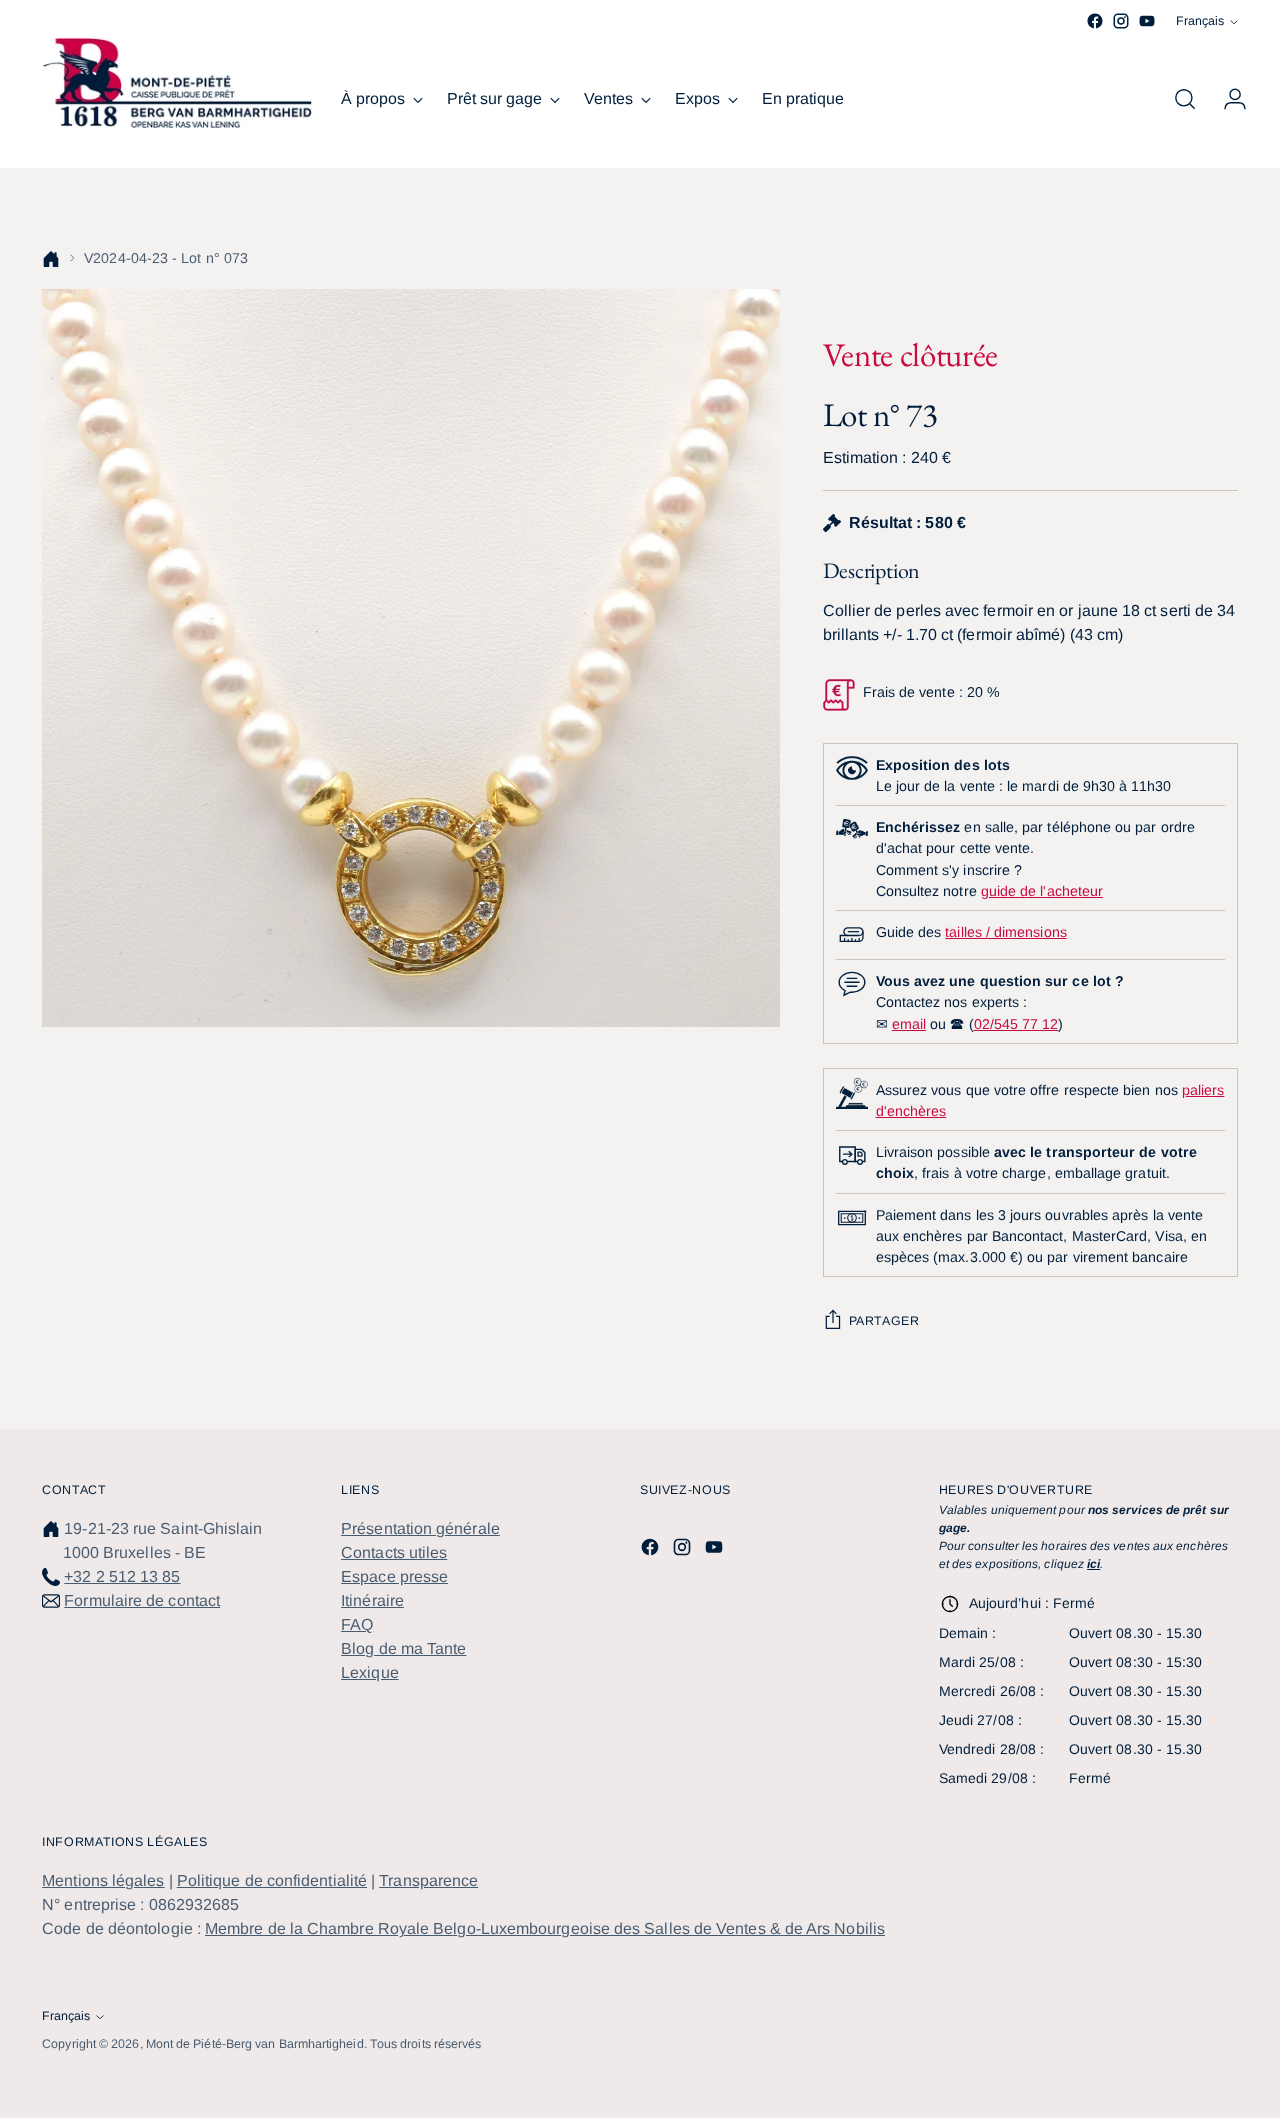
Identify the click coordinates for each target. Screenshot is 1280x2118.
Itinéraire (372, 1600)
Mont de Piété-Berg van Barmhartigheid (255, 2044)
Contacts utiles (394, 1552)
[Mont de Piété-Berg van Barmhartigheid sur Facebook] (1095, 21)
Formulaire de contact (142, 1600)
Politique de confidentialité (272, 1880)
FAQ (357, 1624)
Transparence (428, 1880)
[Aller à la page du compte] (1227, 99)
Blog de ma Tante (403, 1648)
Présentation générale (420, 1528)
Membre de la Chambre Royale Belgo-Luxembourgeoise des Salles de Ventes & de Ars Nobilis (545, 1928)
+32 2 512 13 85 (122, 1576)
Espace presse (394, 1576)
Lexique (370, 1672)
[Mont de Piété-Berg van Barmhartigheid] (177, 83)
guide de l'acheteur (1042, 891)
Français (1200, 21)
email (909, 1024)
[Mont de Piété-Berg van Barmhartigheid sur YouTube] (1147, 21)
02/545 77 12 (1016, 1024)
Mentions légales (103, 1880)
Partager (884, 1321)
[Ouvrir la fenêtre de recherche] (1185, 99)
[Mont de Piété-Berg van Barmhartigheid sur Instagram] (1121, 21)
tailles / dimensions (1005, 932)
